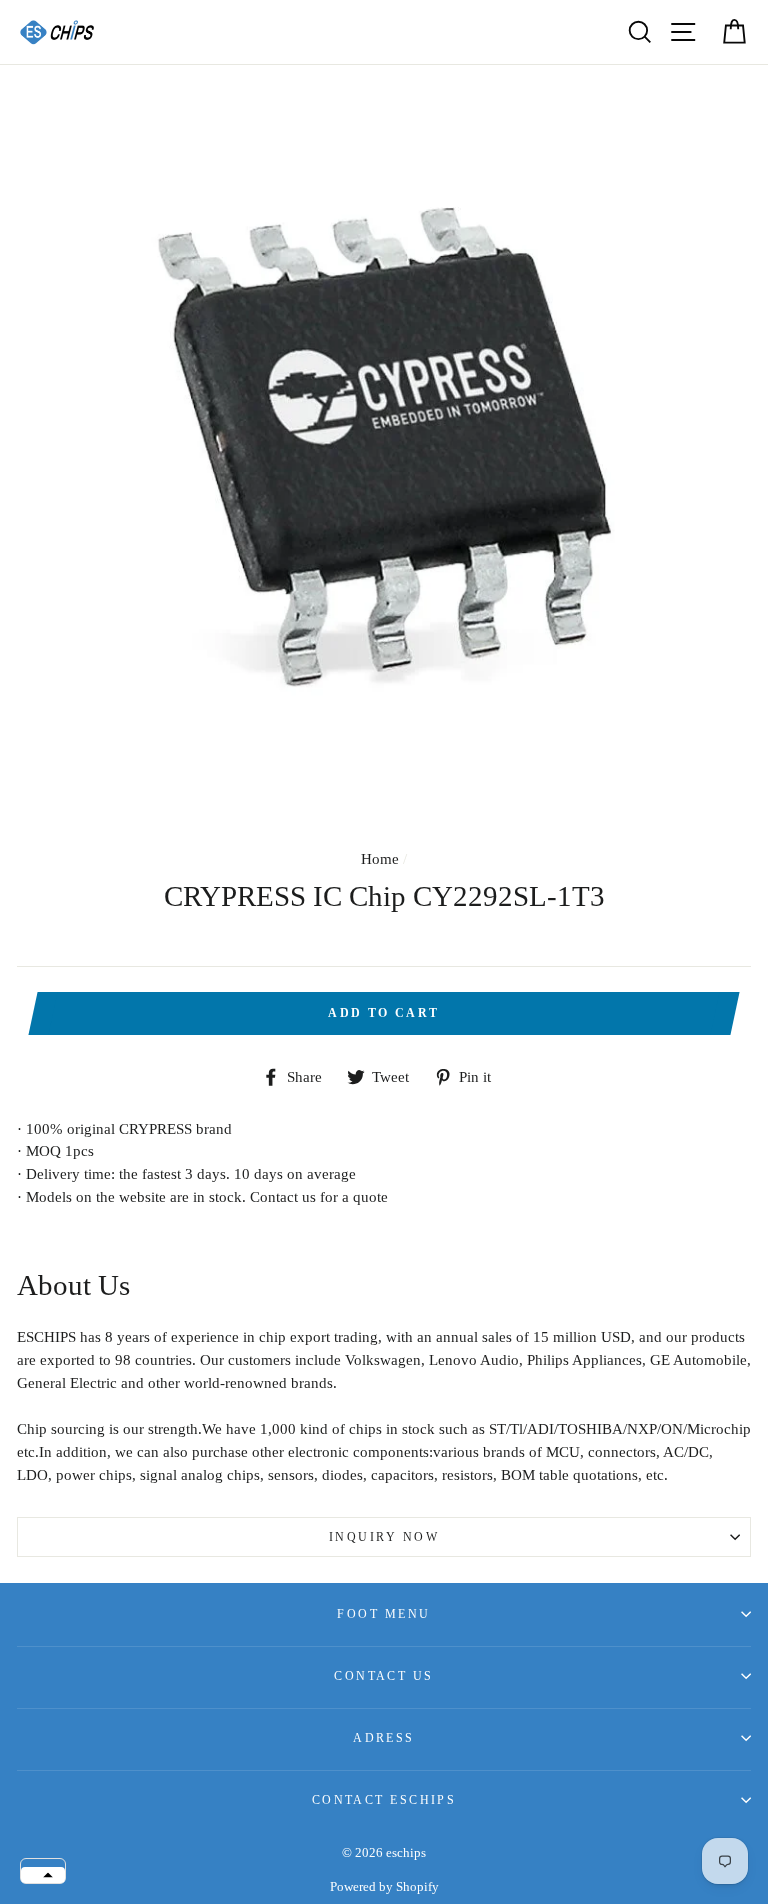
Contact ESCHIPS (384, 1800)
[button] (43, 1875)
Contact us (383, 1676)
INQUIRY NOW (384, 1537)
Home (380, 858)
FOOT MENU (383, 1614)
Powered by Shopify (384, 1887)
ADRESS (384, 1738)
